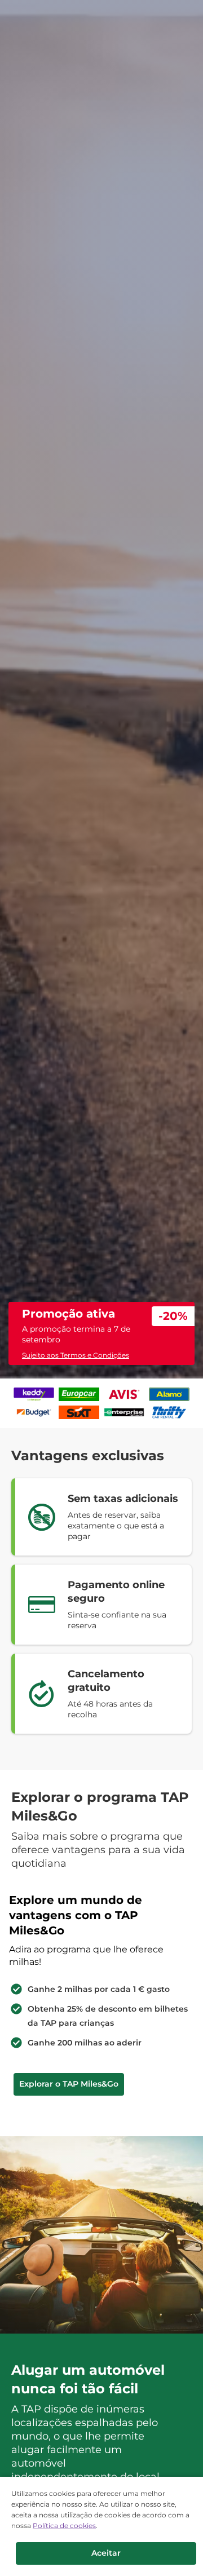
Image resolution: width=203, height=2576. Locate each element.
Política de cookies (64, 2526)
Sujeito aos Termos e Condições (76, 1355)
